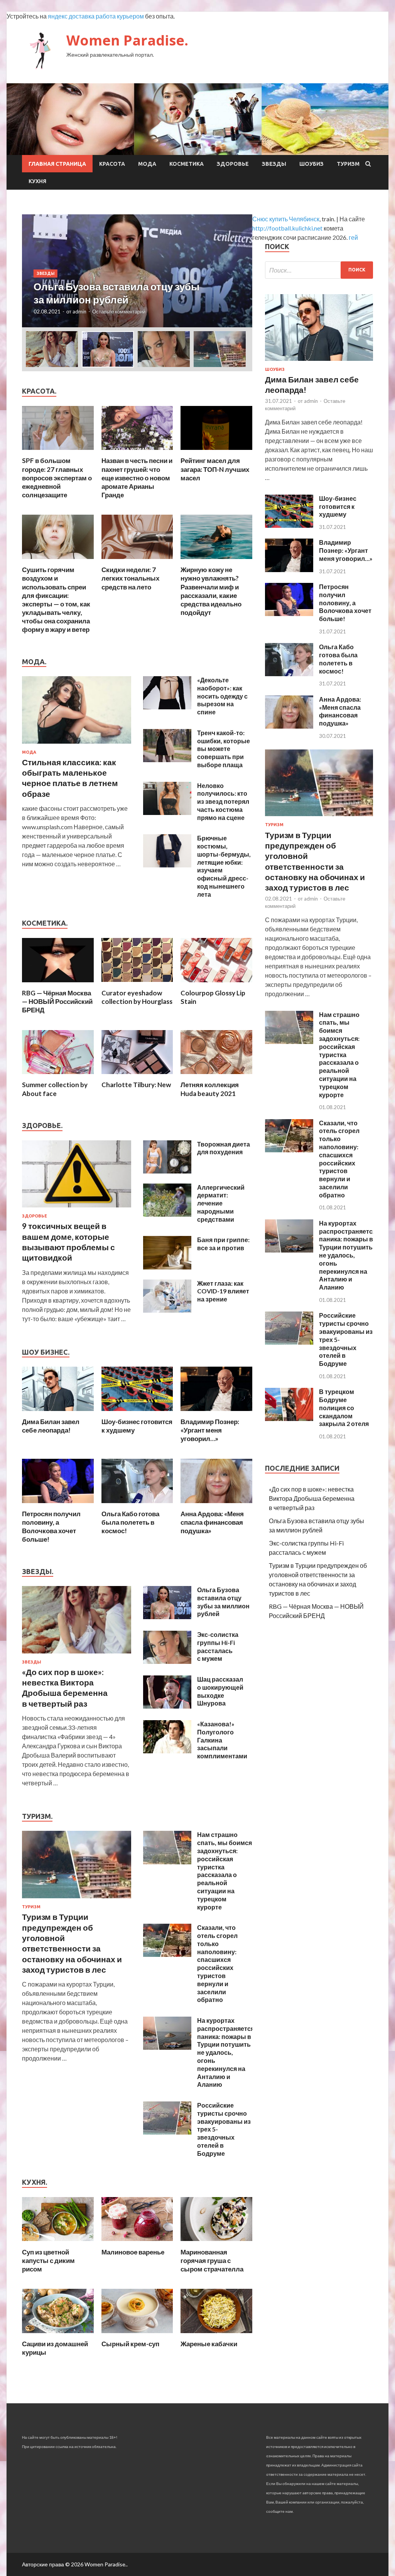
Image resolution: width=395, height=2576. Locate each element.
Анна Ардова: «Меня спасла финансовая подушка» (212, 1522)
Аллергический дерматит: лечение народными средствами (221, 1203)
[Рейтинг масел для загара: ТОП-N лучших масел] (216, 452)
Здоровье (233, 164)
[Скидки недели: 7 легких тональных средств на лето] (137, 561)
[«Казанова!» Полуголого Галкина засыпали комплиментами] (167, 1751)
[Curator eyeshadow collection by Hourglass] (137, 984)
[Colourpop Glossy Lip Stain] (216, 984)
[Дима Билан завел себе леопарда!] (58, 1413)
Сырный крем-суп (130, 2344)
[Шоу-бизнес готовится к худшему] (137, 1413)
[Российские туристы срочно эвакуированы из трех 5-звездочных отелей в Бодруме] (167, 2132)
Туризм (348, 164)
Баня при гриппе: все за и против (223, 1244)
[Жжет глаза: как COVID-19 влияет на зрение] (167, 1310)
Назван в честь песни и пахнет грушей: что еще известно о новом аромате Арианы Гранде (137, 477)
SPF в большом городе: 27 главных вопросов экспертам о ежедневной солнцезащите (57, 477)
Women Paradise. (127, 40)
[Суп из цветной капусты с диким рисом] (58, 2243)
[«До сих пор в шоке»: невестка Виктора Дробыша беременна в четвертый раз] (77, 1655)
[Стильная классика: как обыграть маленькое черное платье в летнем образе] (77, 745)
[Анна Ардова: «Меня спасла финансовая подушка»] (216, 1505)
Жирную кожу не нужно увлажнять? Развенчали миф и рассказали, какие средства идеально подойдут (211, 591)
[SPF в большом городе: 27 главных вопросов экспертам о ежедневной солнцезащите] (58, 452)
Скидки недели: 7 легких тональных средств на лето (130, 578)
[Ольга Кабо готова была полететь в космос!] (137, 1505)
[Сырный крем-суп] (137, 2335)
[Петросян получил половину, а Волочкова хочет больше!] (58, 1505)
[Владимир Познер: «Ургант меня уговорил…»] (216, 1413)
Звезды (274, 164)
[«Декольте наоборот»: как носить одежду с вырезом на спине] (167, 707)
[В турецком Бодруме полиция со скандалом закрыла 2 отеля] (289, 1418)
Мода (147, 164)
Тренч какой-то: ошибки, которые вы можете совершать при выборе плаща (224, 749)
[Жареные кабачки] (216, 2335)
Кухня (37, 181)
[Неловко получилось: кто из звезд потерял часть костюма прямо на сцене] (167, 812)
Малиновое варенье (133, 2252)
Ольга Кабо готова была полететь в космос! (130, 1522)
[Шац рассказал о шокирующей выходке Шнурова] (167, 1706)
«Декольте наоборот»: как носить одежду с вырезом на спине (222, 696)
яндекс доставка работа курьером (96, 16)
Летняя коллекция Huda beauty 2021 (210, 1089)
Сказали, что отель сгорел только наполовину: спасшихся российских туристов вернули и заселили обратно (217, 1963)
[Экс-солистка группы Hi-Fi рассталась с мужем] (167, 1661)
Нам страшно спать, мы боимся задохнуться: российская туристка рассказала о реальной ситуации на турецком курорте (225, 1871)
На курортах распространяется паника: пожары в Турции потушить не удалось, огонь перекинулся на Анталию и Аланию (226, 2052)
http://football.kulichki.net (287, 228)
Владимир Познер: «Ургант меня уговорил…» (210, 1430)
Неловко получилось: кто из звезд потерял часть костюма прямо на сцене (223, 801)
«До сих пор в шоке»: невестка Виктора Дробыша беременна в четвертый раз (312, 1498)
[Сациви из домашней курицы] (58, 2335)
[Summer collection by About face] (58, 1076)
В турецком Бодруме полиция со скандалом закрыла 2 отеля (344, 1408)
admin (79, 311)
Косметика (187, 164)
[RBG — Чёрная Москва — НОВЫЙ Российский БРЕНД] (58, 984)
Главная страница (57, 164)
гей (353, 237)
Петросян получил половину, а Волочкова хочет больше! (51, 1526)
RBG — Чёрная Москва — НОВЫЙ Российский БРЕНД (57, 1001)
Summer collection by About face (55, 1089)
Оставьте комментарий (119, 311)
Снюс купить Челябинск (286, 219)
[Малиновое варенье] (137, 2243)
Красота (112, 164)
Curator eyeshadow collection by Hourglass (137, 997)
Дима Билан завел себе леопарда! (51, 1426)
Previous (35, 271)
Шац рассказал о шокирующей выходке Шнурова (220, 1691)
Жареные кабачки (209, 2344)
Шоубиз (311, 164)
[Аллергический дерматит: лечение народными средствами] (167, 1214)
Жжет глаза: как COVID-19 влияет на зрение (223, 1291)
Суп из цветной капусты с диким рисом (48, 2260)
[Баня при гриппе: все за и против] (167, 1267)
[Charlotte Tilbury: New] (137, 1076)
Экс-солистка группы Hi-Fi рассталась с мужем (218, 1646)
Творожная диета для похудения (224, 1148)
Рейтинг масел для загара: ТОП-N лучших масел (215, 469)
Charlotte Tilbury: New (136, 1085)
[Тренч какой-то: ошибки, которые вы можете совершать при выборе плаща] (167, 760)
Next (240, 271)
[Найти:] (319, 270)
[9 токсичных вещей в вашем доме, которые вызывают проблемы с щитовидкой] (77, 1209)
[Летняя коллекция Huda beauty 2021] (216, 1076)
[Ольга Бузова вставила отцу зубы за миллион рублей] (167, 1617)
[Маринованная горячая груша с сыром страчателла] (216, 2243)
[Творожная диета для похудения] (167, 1171)
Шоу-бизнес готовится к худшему (338, 506)
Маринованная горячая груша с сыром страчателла (212, 2260)
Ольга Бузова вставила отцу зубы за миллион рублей (223, 1602)
